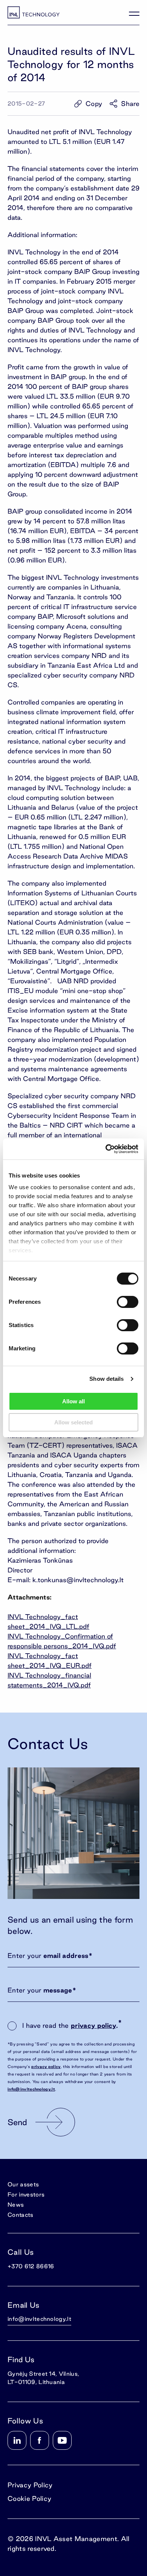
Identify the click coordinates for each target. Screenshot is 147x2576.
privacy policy (93, 2025)
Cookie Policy (29, 2498)
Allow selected (73, 1422)
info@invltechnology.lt (31, 2089)
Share (130, 104)
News (16, 2205)
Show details (106, 1379)
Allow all (73, 1401)
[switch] (128, 1302)
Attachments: (30, 1597)
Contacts (21, 2215)
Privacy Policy (30, 2485)
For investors (26, 2194)
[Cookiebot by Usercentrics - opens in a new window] (106, 1149)
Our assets (23, 2184)
